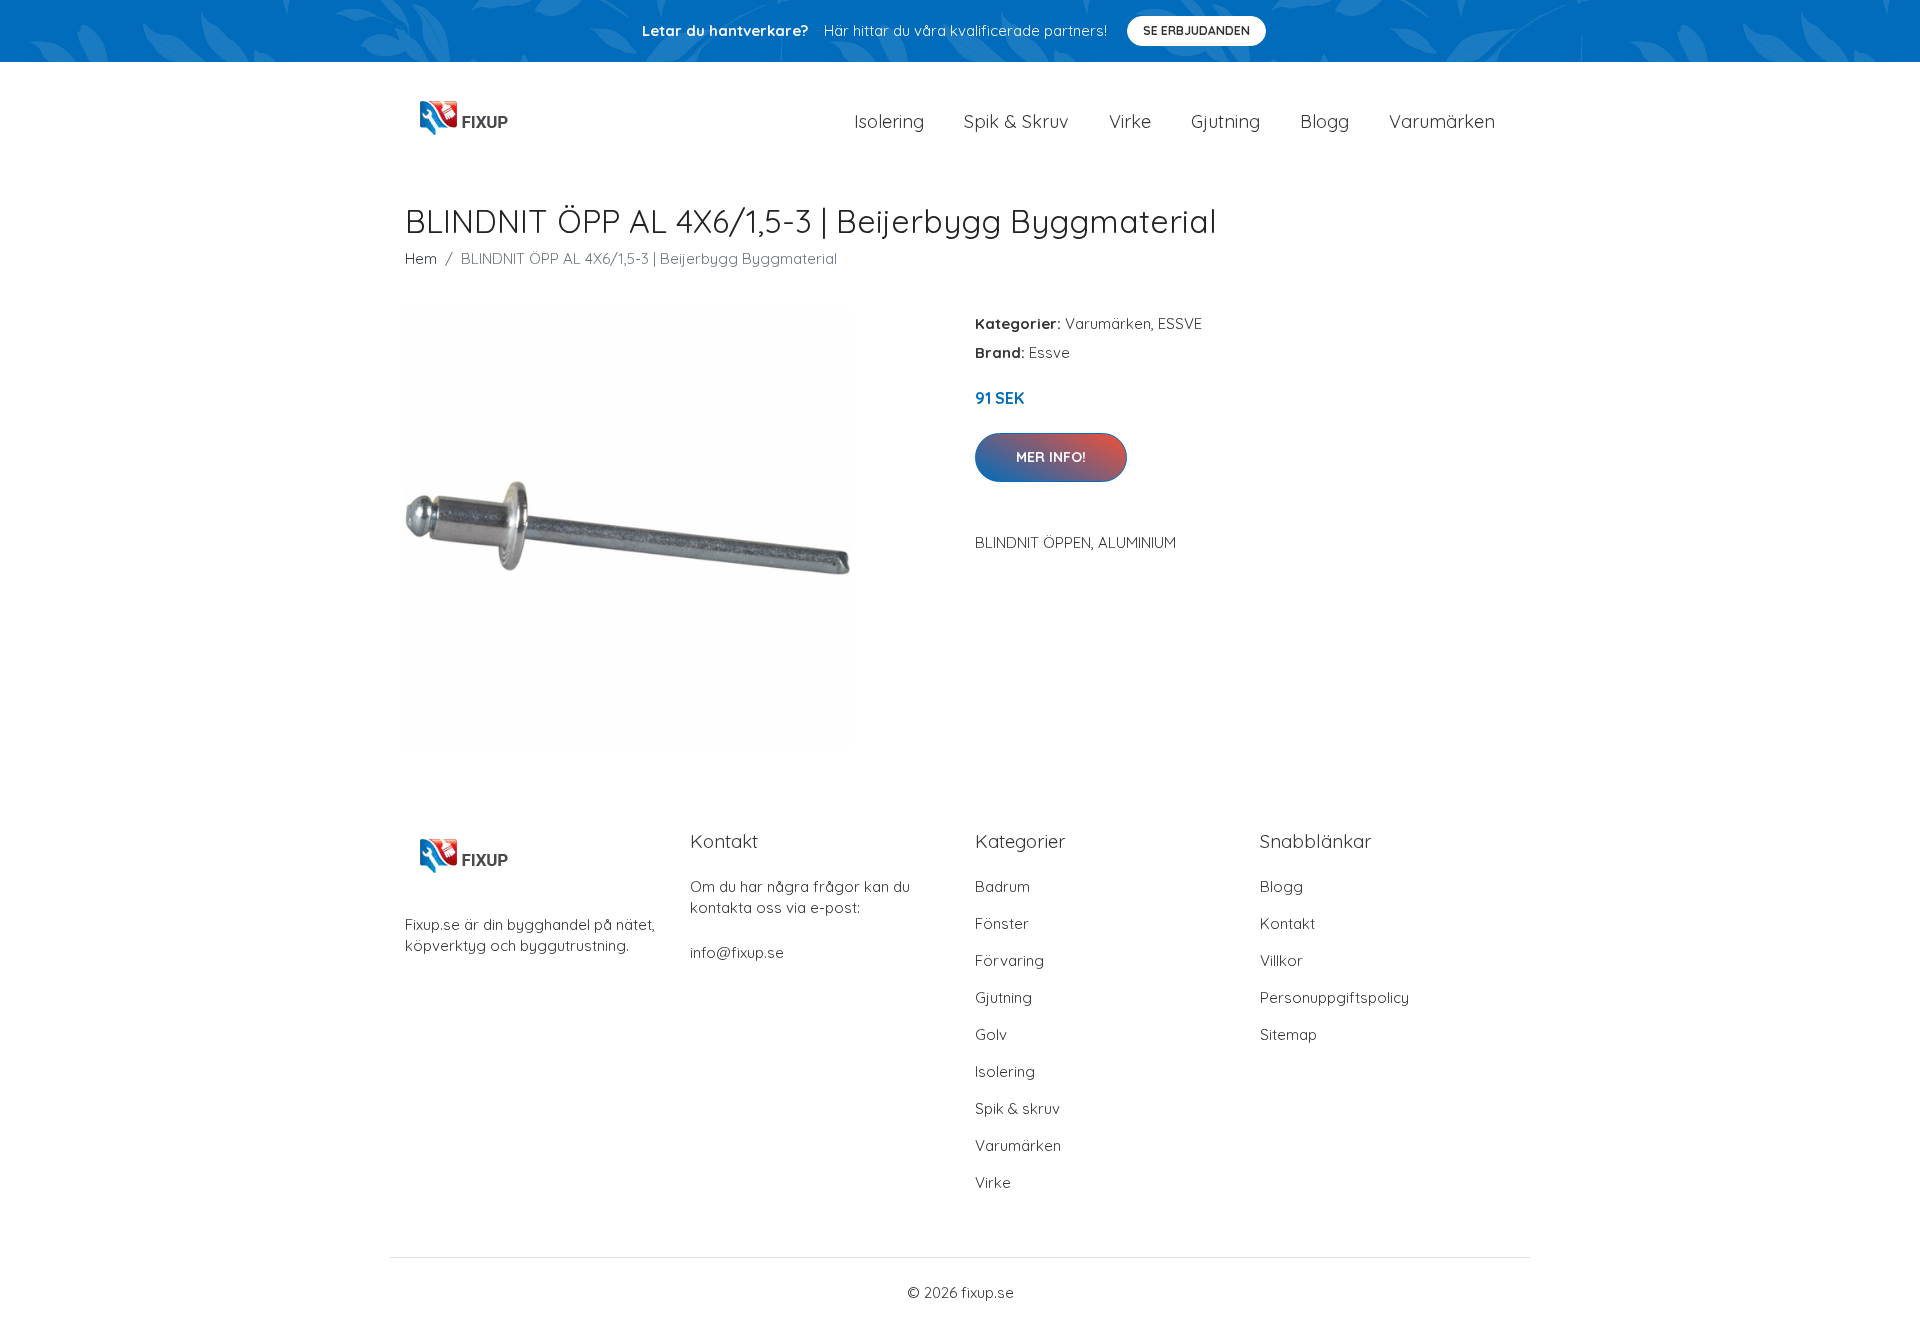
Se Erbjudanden (1196, 30)
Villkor (1281, 960)
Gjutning (1225, 121)
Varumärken (1442, 121)
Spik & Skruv (1016, 121)
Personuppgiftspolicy (1334, 997)
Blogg (1324, 121)
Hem (421, 258)
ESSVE (1180, 323)
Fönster (1002, 923)
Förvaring (1009, 960)
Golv (991, 1034)
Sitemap (1288, 1034)
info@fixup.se (737, 952)
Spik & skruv (1017, 1108)
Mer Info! (1051, 457)
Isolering (889, 121)
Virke (1130, 121)
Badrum (1002, 886)
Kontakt (1287, 923)
